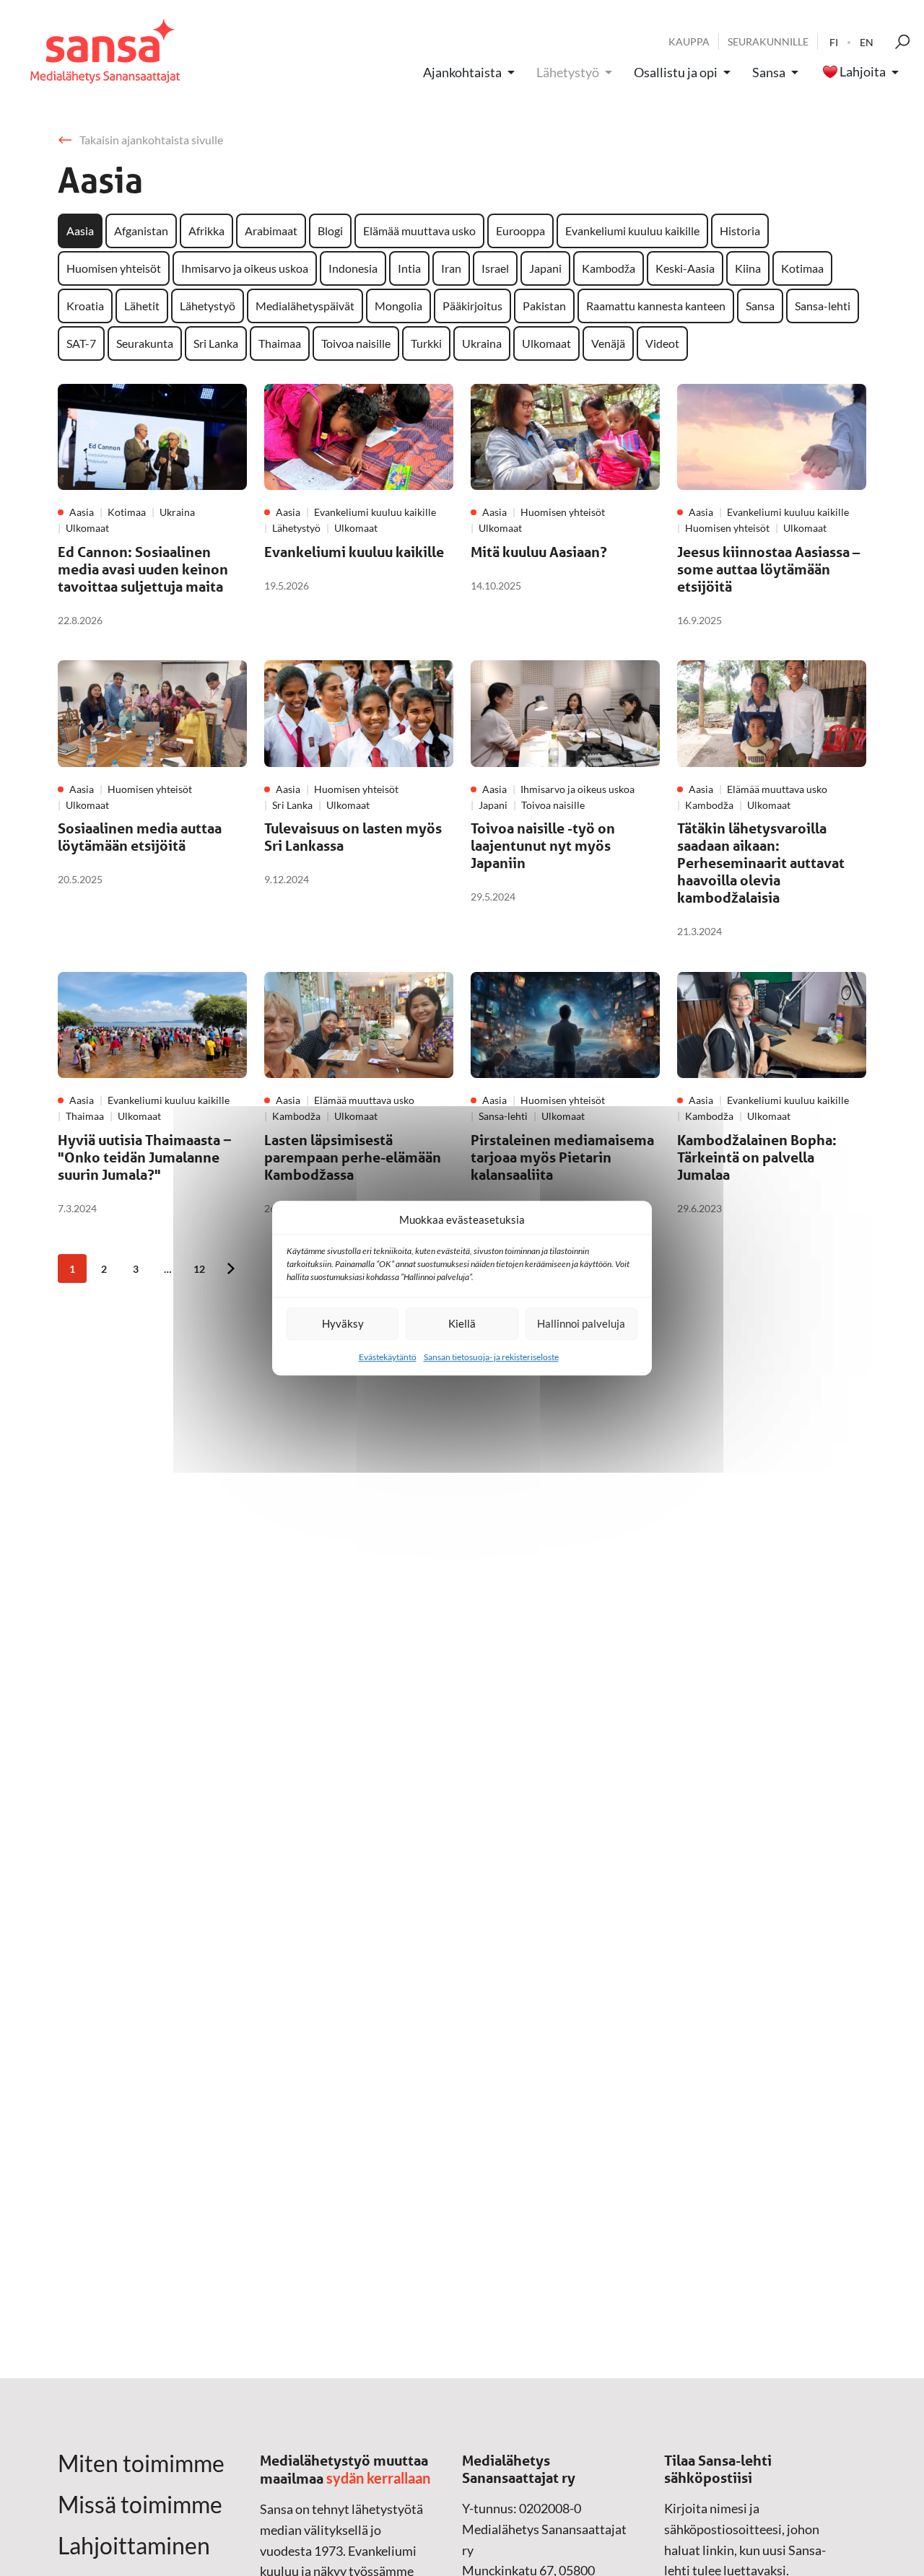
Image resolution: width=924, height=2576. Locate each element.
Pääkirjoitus (472, 306)
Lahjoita (863, 72)
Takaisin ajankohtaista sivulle (151, 140)
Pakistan (544, 306)
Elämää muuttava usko (419, 231)
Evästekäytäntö (388, 1357)
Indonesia (353, 268)
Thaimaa (280, 343)
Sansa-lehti (823, 306)
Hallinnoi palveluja (581, 1323)
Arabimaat (271, 231)
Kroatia (85, 306)
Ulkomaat (546, 343)
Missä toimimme (140, 2505)
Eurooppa (520, 231)
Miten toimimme (141, 2463)
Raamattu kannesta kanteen (656, 306)
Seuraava (231, 1269)
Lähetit (142, 306)
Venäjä (608, 343)
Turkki (426, 343)
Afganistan (141, 231)
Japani (545, 268)
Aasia (80, 231)
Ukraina (482, 343)
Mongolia (398, 306)
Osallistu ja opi (676, 72)
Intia (409, 268)
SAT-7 (81, 343)
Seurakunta (145, 343)
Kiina (748, 268)
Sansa (769, 72)
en (867, 42)
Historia (740, 231)
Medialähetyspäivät (305, 306)
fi (834, 42)
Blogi (330, 231)
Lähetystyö (568, 72)
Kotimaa (802, 268)
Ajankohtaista (462, 72)
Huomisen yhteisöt (114, 268)
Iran (451, 268)
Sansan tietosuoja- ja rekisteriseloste (491, 1357)
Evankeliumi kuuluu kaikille (632, 231)
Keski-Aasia (685, 268)
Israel (495, 268)
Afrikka (206, 231)
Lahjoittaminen (134, 2546)
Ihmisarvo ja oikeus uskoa (245, 268)
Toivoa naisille (356, 343)
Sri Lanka (216, 343)
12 (199, 1269)
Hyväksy (343, 1323)
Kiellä (462, 1323)
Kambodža (609, 268)
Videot (662, 343)
